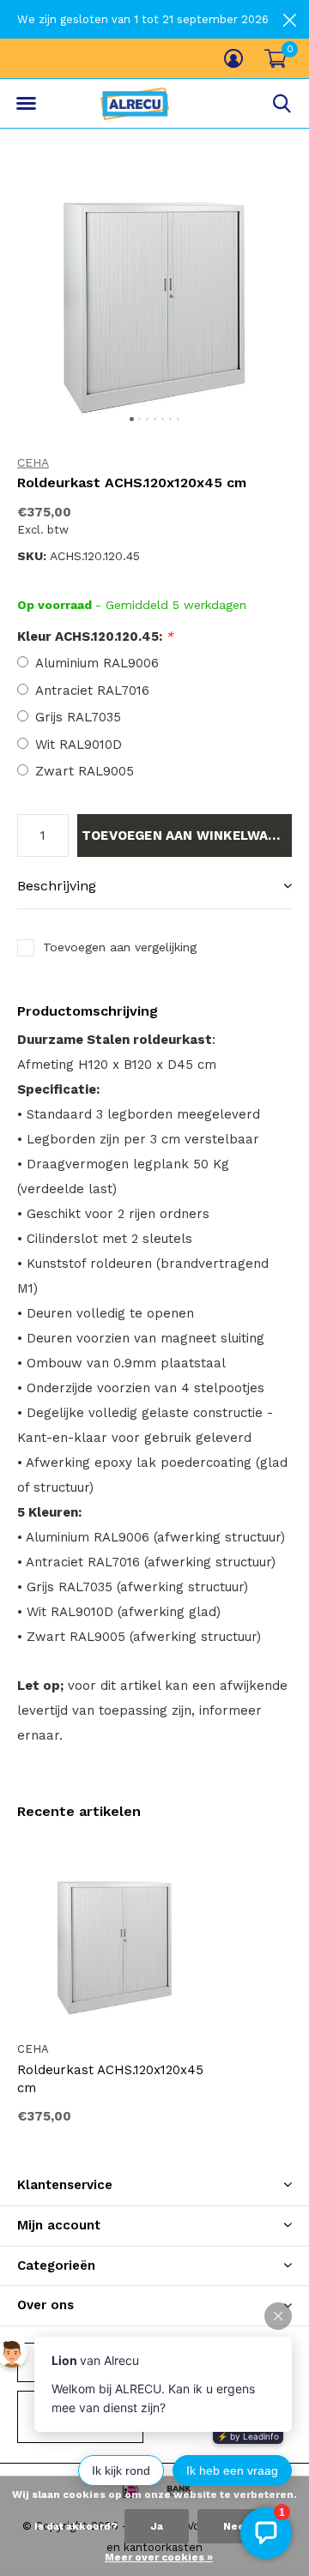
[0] (276, 58)
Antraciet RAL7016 (92, 691)
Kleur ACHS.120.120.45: (95, 636)
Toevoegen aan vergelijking (120, 947)
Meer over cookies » (159, 2557)
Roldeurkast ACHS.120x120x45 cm (110, 2079)
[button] (26, 104)
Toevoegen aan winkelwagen (187, 836)
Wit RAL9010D (79, 745)
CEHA (33, 462)
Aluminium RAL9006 (97, 663)
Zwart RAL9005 (85, 771)
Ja (157, 2526)
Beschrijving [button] (57, 886)
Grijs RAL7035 (78, 717)
